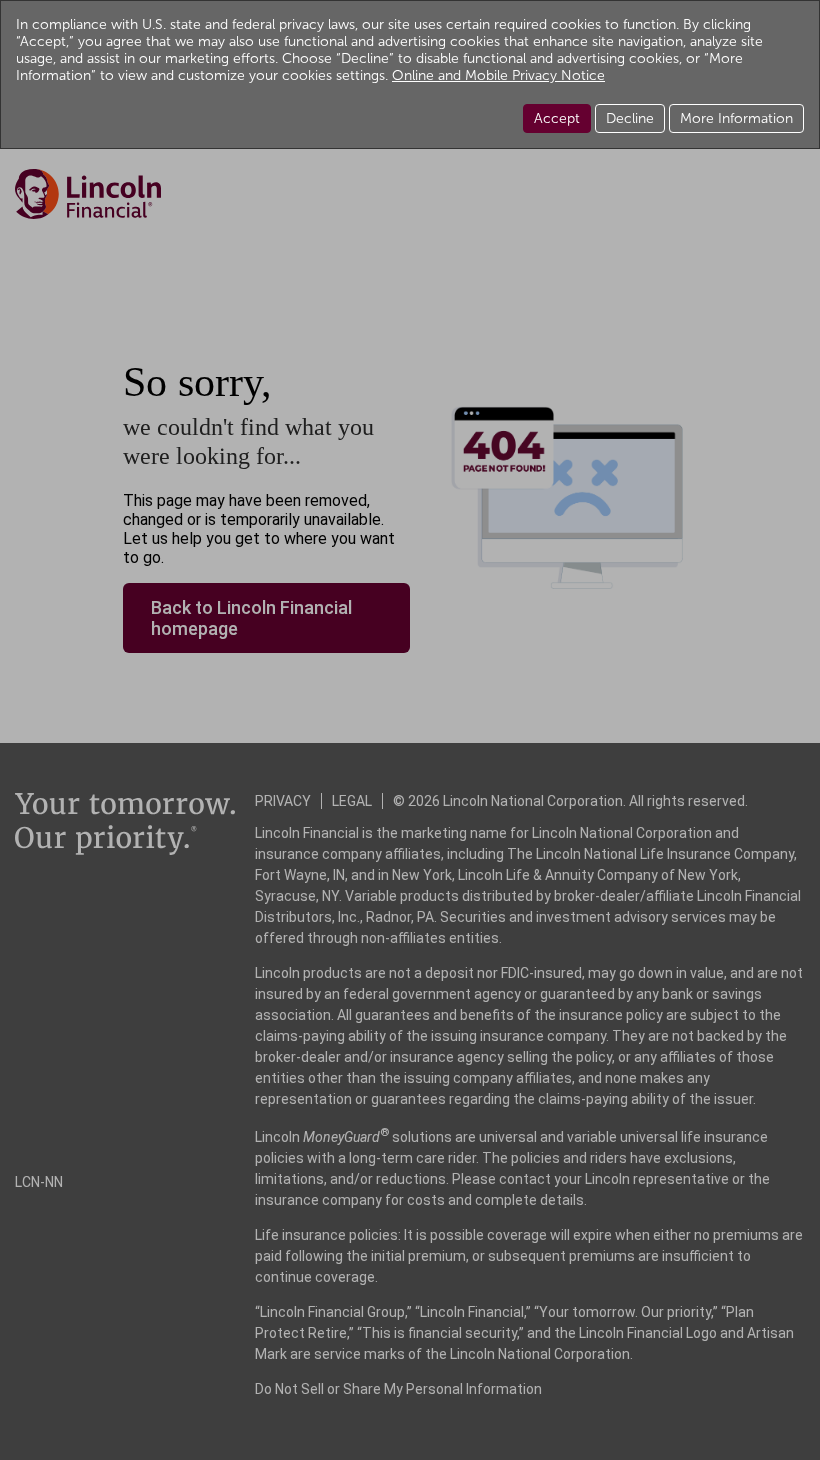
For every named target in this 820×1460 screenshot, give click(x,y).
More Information (736, 118)
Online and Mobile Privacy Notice (498, 75)
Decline (630, 118)
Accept (557, 118)
